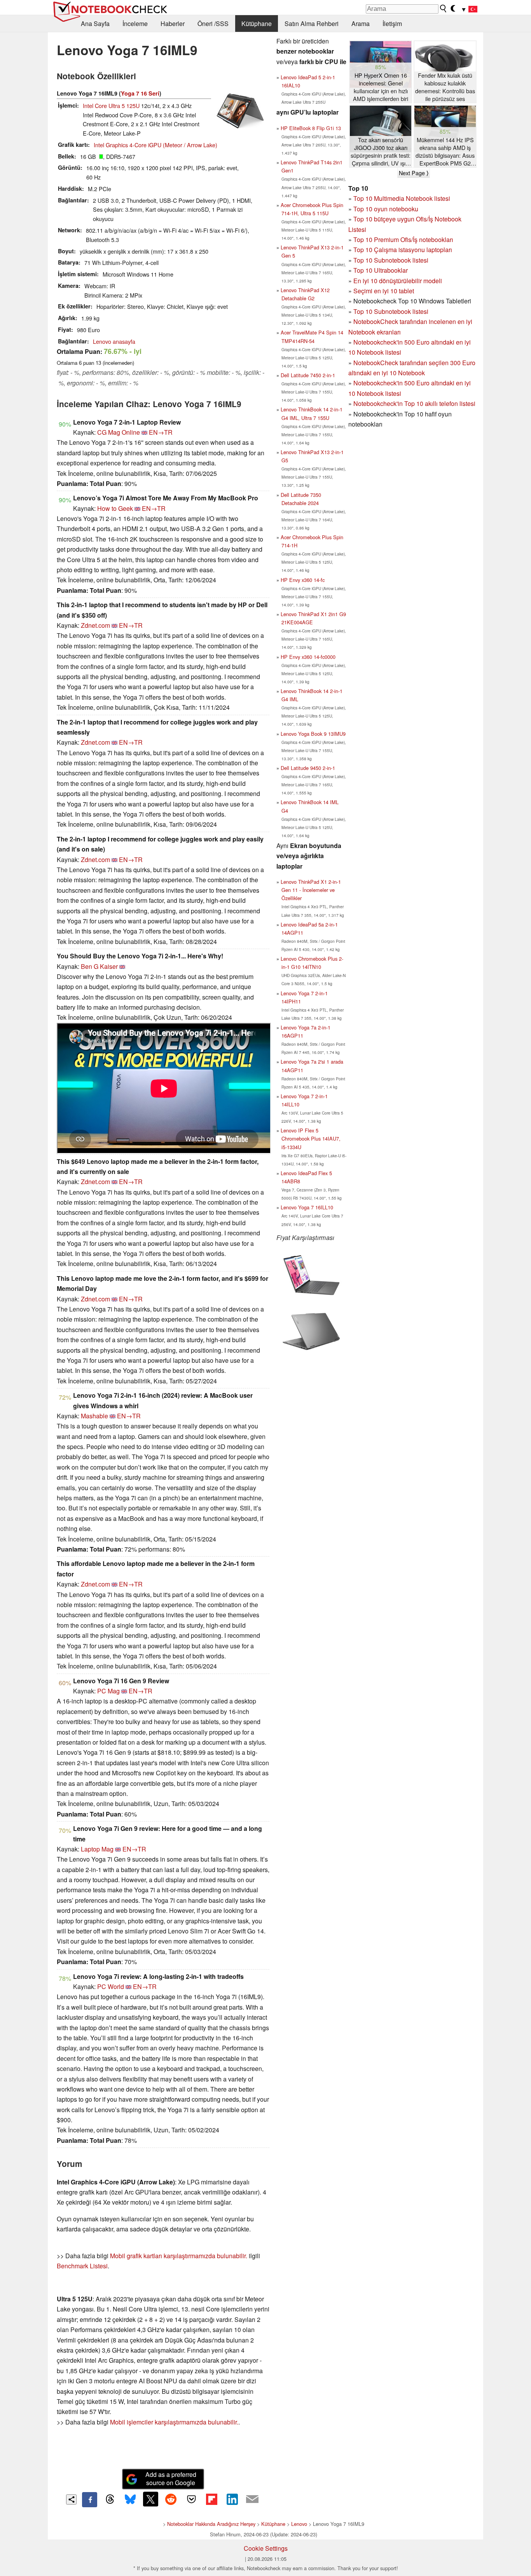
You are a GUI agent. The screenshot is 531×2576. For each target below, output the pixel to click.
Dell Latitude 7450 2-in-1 (308, 375)
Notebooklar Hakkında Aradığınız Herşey (211, 2524)
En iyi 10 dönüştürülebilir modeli (398, 281)
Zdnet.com (95, 625)
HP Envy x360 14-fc (303, 580)
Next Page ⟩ (414, 173)
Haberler (173, 24)
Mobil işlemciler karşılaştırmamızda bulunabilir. (174, 2422)
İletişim (392, 24)
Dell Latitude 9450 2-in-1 (308, 768)
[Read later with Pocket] (191, 2499)
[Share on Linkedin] (232, 2499)
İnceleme (135, 24)
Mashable (94, 1416)
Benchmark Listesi (82, 2266)
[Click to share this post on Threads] (110, 2499)
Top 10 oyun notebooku (386, 209)
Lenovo (299, 2524)
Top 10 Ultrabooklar (381, 270)
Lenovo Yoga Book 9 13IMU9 (313, 734)
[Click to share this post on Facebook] (89, 2499)
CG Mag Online (119, 432)
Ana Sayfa (95, 24)
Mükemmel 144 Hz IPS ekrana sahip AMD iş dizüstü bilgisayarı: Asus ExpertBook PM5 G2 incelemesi (445, 152)
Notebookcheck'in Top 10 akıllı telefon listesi (414, 403)
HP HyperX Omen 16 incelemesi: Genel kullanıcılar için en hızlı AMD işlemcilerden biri (381, 87)
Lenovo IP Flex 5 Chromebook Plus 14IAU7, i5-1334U (311, 1138)
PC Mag (108, 1691)
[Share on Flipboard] (211, 2499)
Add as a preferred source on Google (171, 2478)
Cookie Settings (266, 2548)
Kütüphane (257, 24)
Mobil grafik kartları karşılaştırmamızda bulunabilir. (179, 2256)
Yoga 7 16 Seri (140, 93)
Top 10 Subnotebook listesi (391, 260)
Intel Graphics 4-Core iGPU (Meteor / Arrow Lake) (155, 145)
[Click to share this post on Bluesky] (130, 2499)
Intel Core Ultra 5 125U (111, 105)
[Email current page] (252, 2499)
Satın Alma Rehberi (312, 24)
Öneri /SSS (213, 24)
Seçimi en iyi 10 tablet (384, 291)
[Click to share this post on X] (150, 2499)
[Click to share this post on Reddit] (171, 2499)
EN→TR (161, 432)
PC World (111, 1986)
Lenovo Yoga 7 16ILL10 (307, 1207)
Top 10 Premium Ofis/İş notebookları (403, 239)
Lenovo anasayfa (114, 341)
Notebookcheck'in (379, 383)
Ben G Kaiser (99, 966)
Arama (361, 24)
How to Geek (115, 508)
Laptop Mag (97, 1849)
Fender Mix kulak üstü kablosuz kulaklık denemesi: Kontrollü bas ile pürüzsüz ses (445, 87)
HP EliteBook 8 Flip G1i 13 (311, 128)
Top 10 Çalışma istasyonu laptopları (403, 250)
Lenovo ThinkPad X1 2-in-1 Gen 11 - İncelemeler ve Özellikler (311, 890)
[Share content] (71, 2500)
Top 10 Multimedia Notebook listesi (402, 198)
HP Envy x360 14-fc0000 (308, 657)
